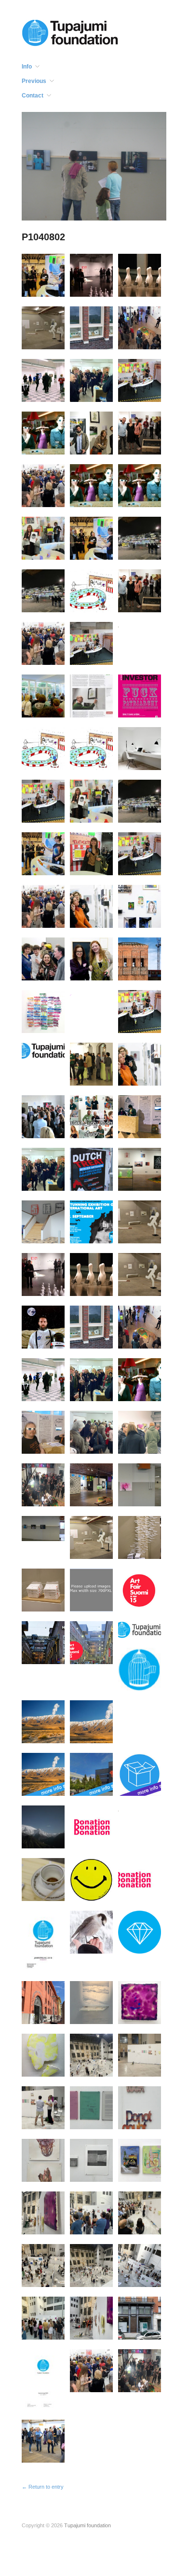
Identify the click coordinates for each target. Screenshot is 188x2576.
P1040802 (43, 237)
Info (27, 67)
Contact (33, 96)
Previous (34, 81)
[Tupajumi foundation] (70, 32)
